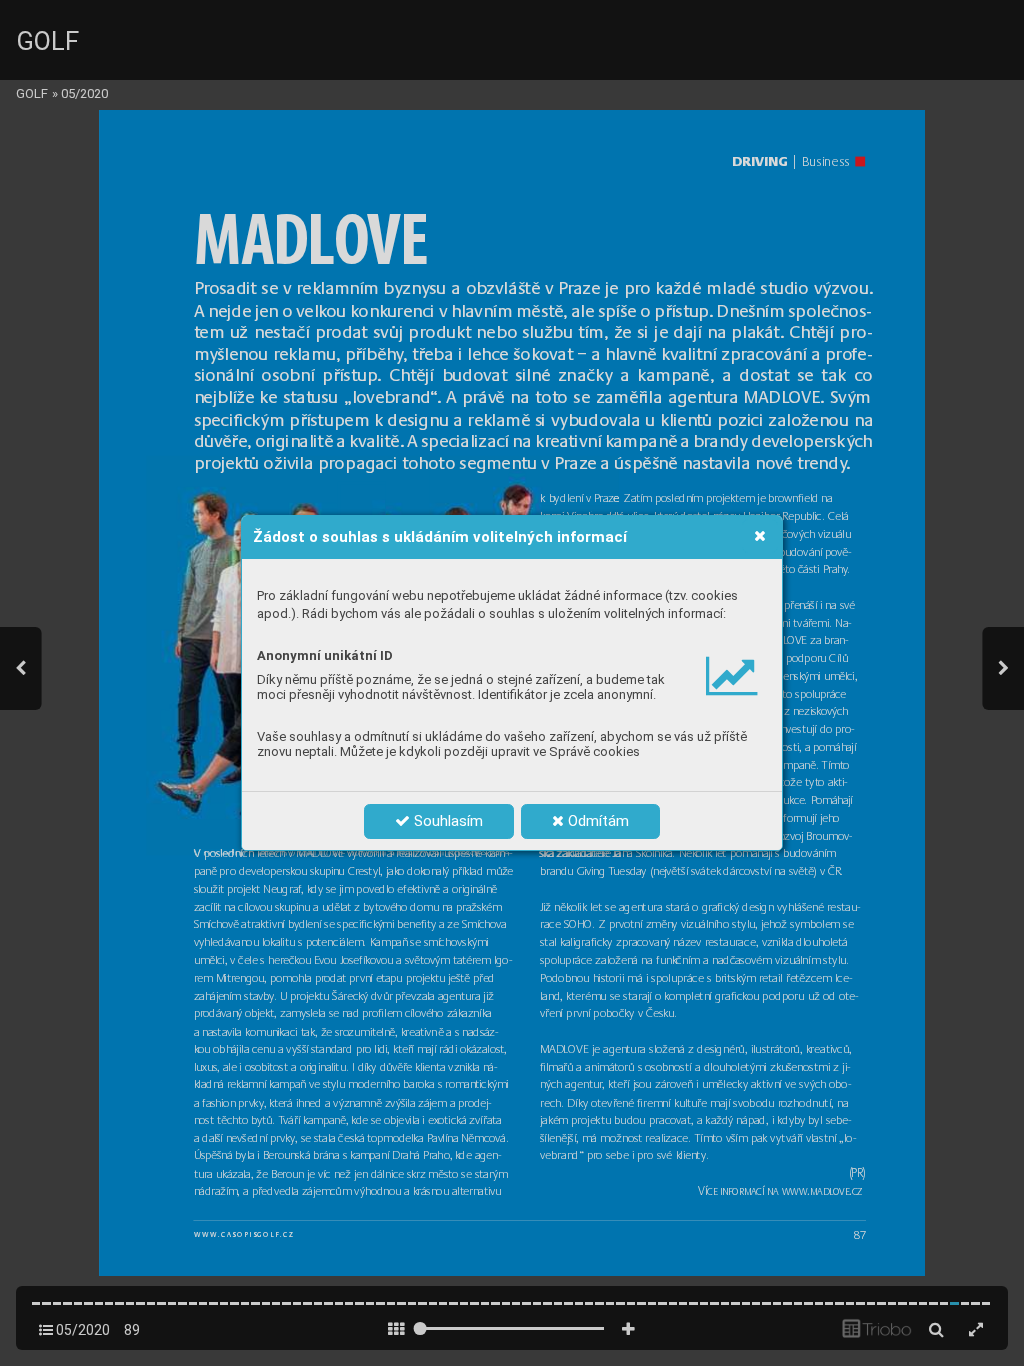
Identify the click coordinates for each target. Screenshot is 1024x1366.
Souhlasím (446, 821)
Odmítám (596, 821)
